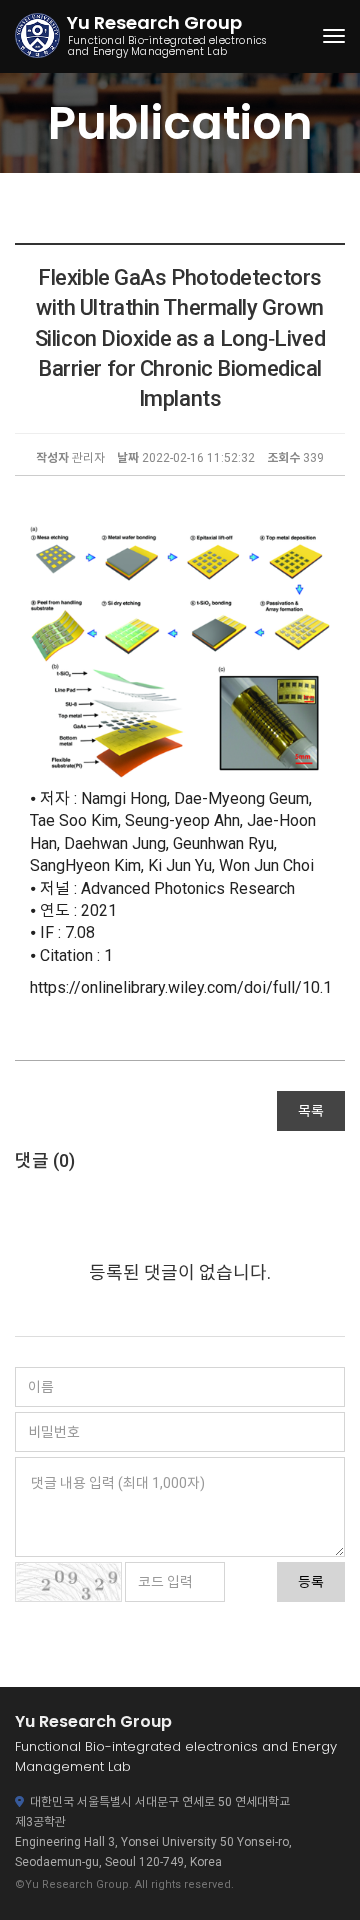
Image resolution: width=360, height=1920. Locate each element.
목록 (311, 1111)
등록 (311, 1582)
